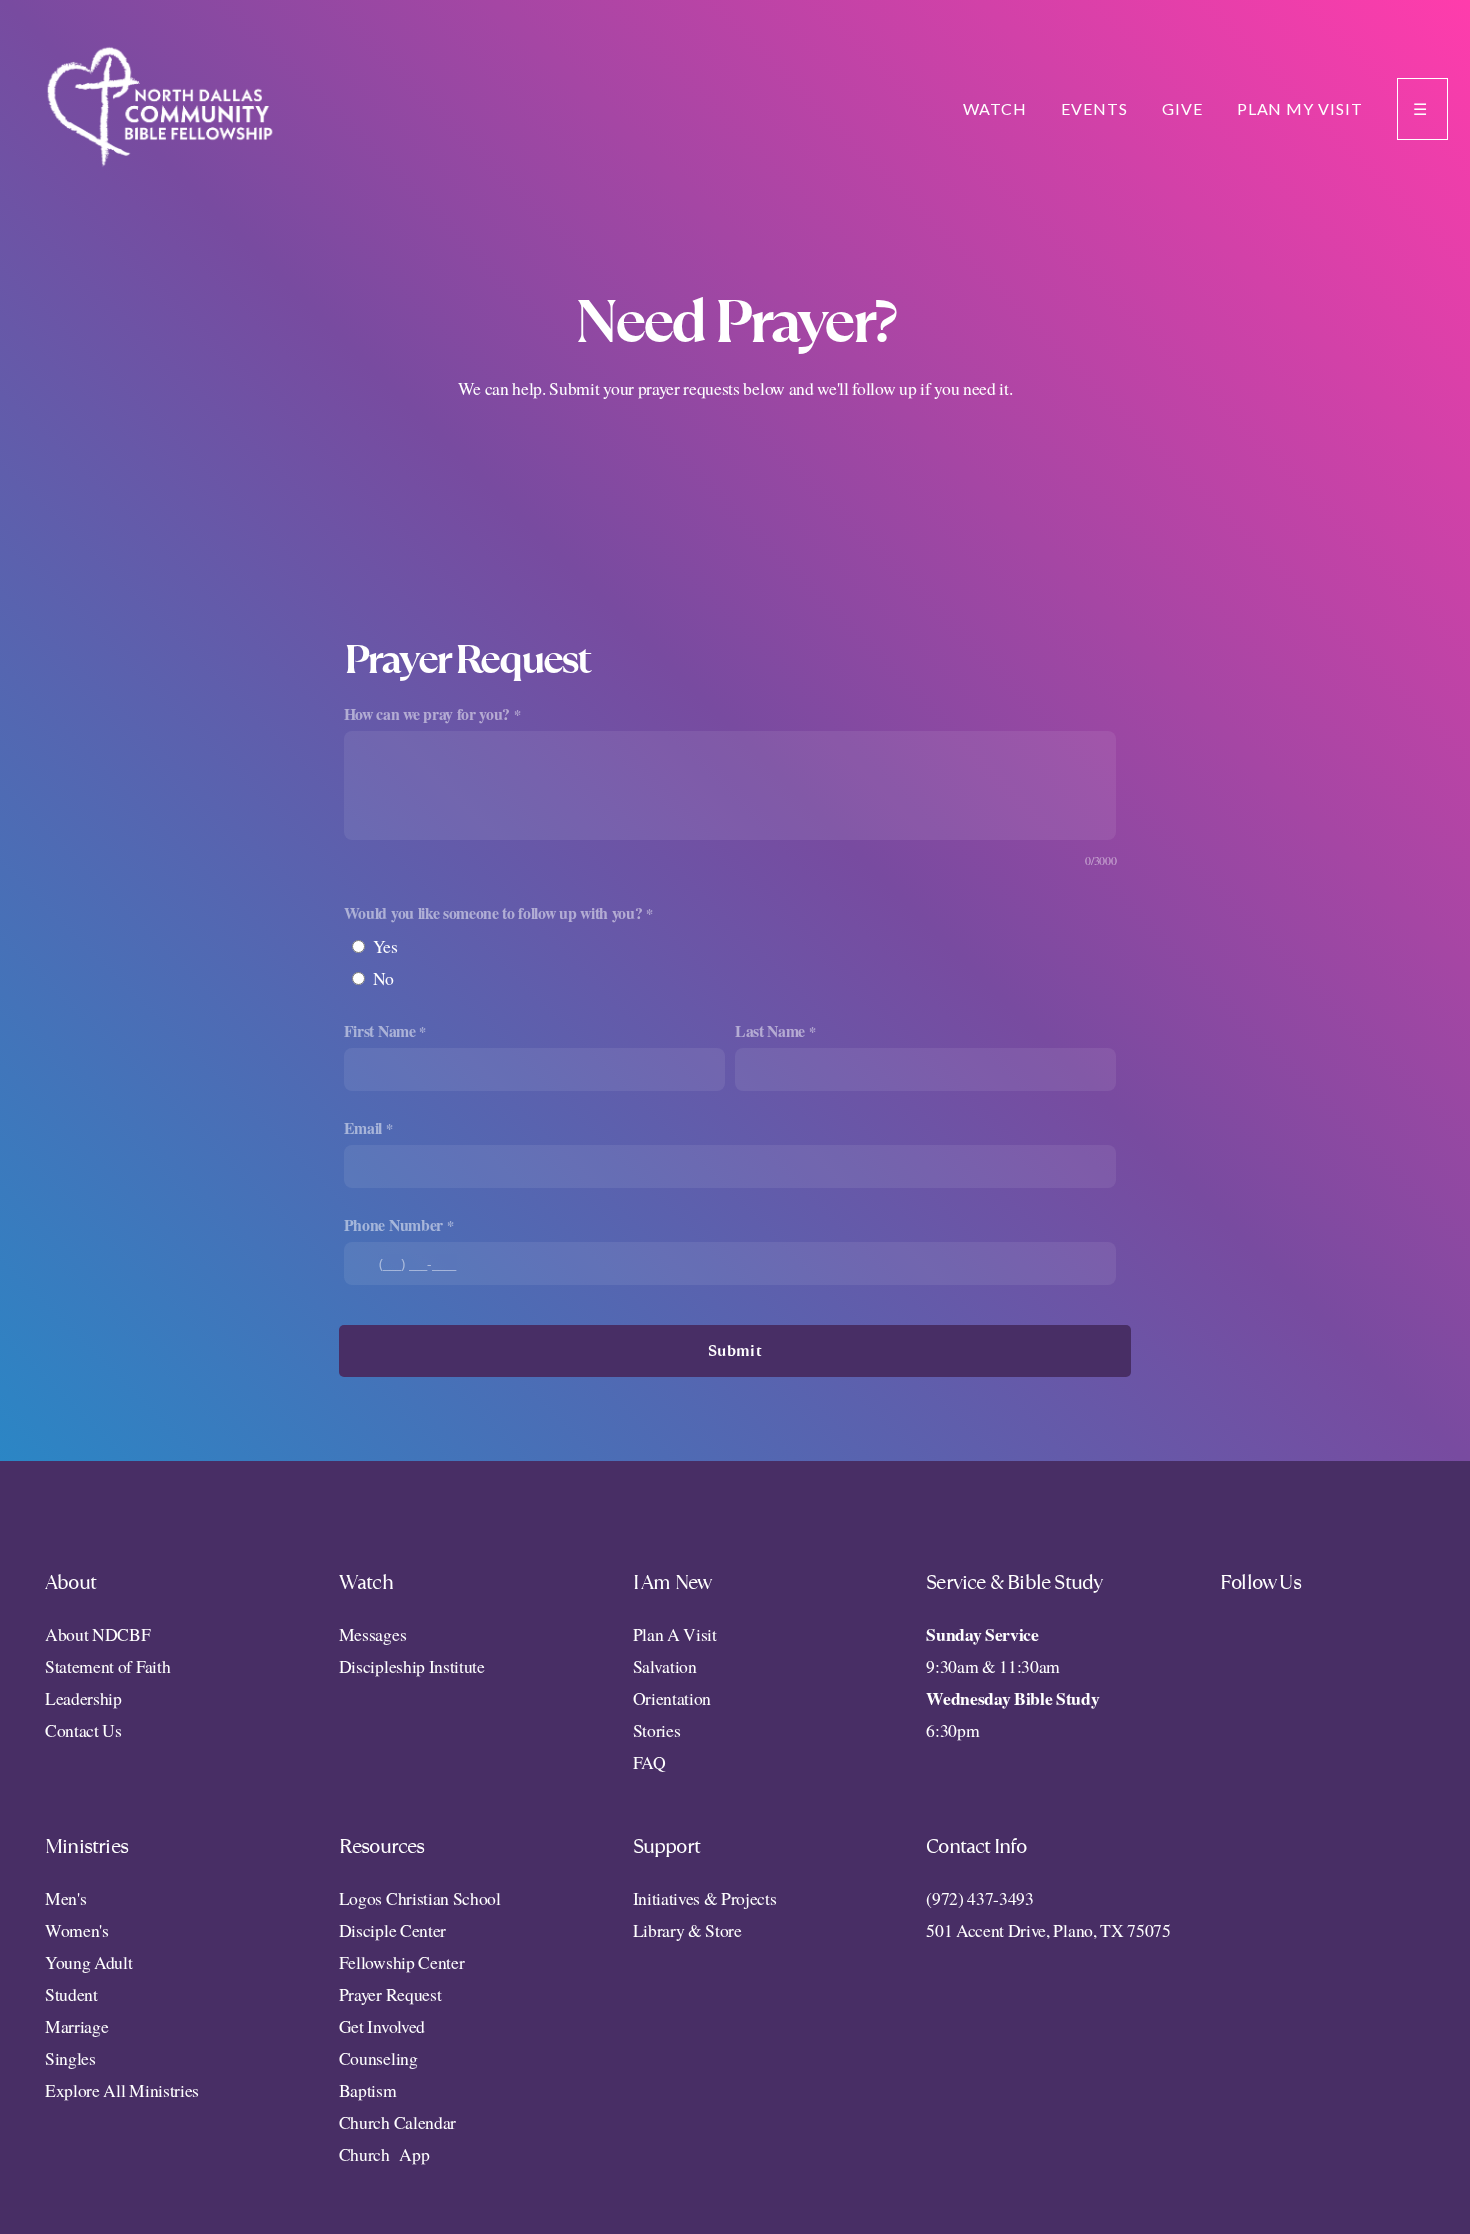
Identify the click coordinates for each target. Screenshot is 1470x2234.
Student (71, 1994)
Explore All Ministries (122, 2090)
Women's (77, 1930)
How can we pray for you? (427, 713)
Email (363, 1127)
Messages (372, 1634)
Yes (385, 946)
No (383, 978)
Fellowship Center (402, 1962)
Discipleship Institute (412, 1666)
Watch (995, 108)
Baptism (368, 2090)
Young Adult (88, 1962)
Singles (70, 2058)
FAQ (649, 1762)
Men (61, 1898)
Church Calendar (397, 2122)
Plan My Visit (1300, 108)
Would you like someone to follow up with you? (493, 912)
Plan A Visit (675, 1634)
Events (1094, 108)
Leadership (83, 1698)
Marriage (76, 2026)
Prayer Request (390, 1994)
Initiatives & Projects (705, 1898)
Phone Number (393, 1224)
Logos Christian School (420, 1898)
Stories (657, 1730)
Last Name (770, 1030)
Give (1182, 108)
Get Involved (382, 2026)
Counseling (378, 2058)
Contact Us (83, 1730)
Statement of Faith (107, 1666)
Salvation (665, 1666)
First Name (380, 1030)
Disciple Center (395, 1930)
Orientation (672, 1698)
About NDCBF (100, 1634)
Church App (384, 2154)
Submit (735, 1350)
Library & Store (687, 1930)
